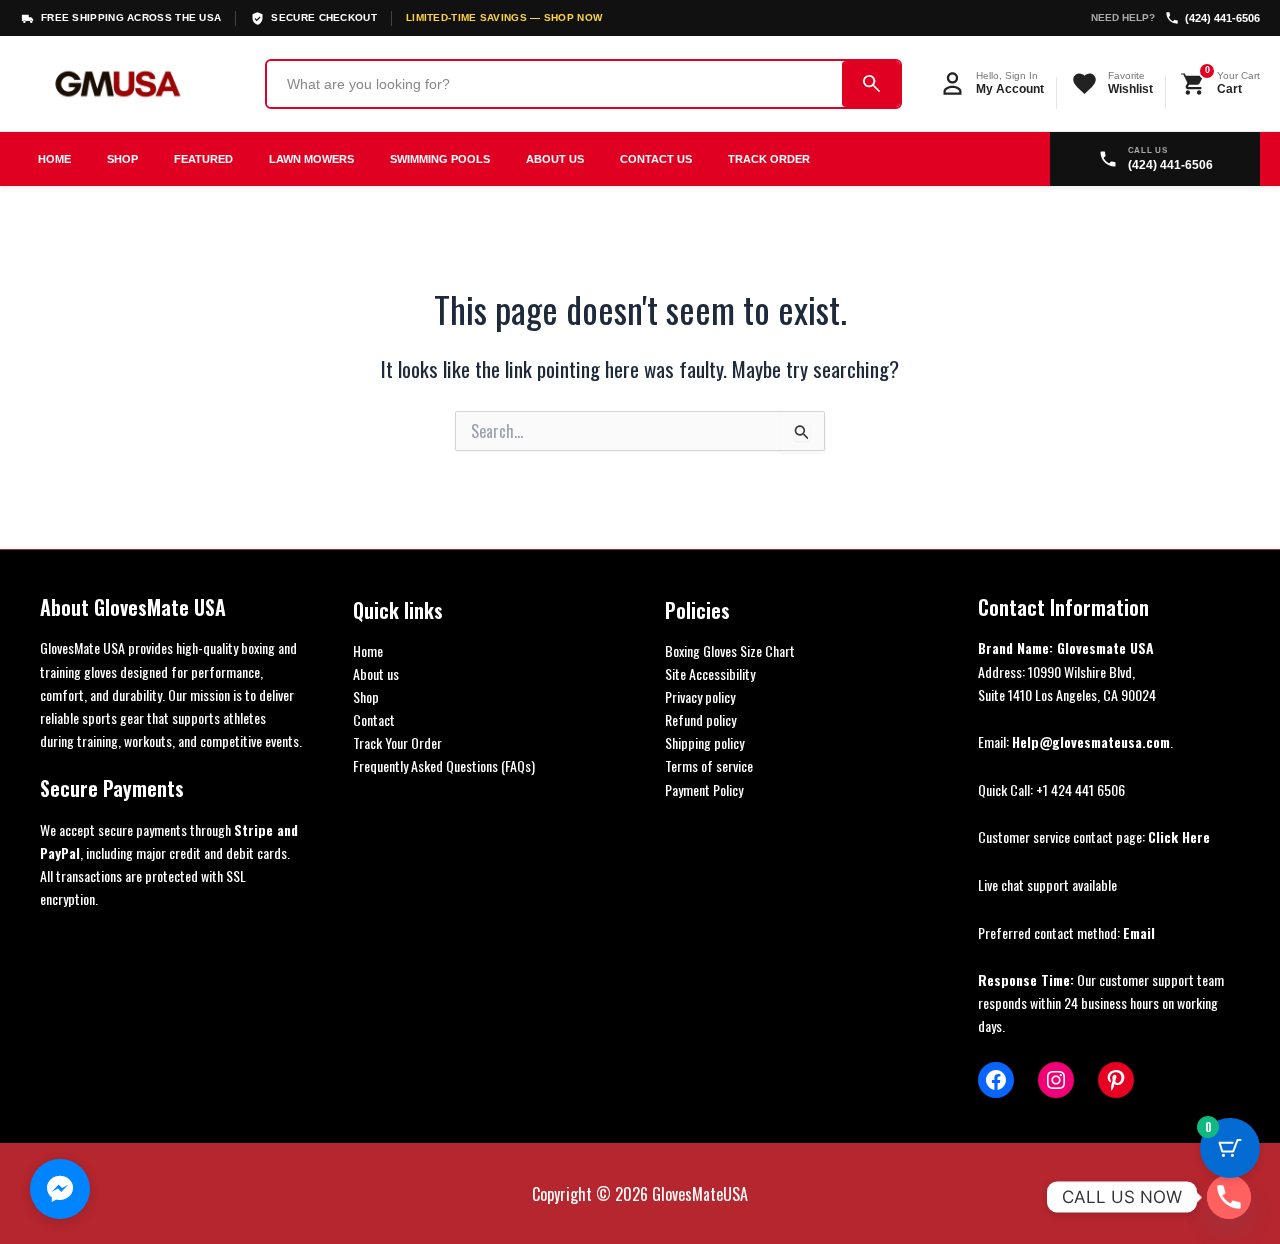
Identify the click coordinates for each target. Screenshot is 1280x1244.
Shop (122, 159)
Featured (203, 159)
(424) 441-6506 (1222, 18)
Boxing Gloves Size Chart (730, 650)
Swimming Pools (440, 159)
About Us (555, 159)
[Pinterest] (1116, 1080)
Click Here (1179, 836)
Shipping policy (704, 742)
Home (54, 159)
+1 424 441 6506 (1080, 789)
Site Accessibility (710, 673)
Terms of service (709, 765)
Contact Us (656, 159)
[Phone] (1229, 1197)
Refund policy (700, 719)
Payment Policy (704, 789)
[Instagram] (1056, 1080)
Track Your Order (397, 742)
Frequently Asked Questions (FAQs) (444, 765)
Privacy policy (700, 696)
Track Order (769, 159)
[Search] (871, 84)
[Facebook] (996, 1080)
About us (376, 673)
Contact (374, 719)
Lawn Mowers (311, 159)
